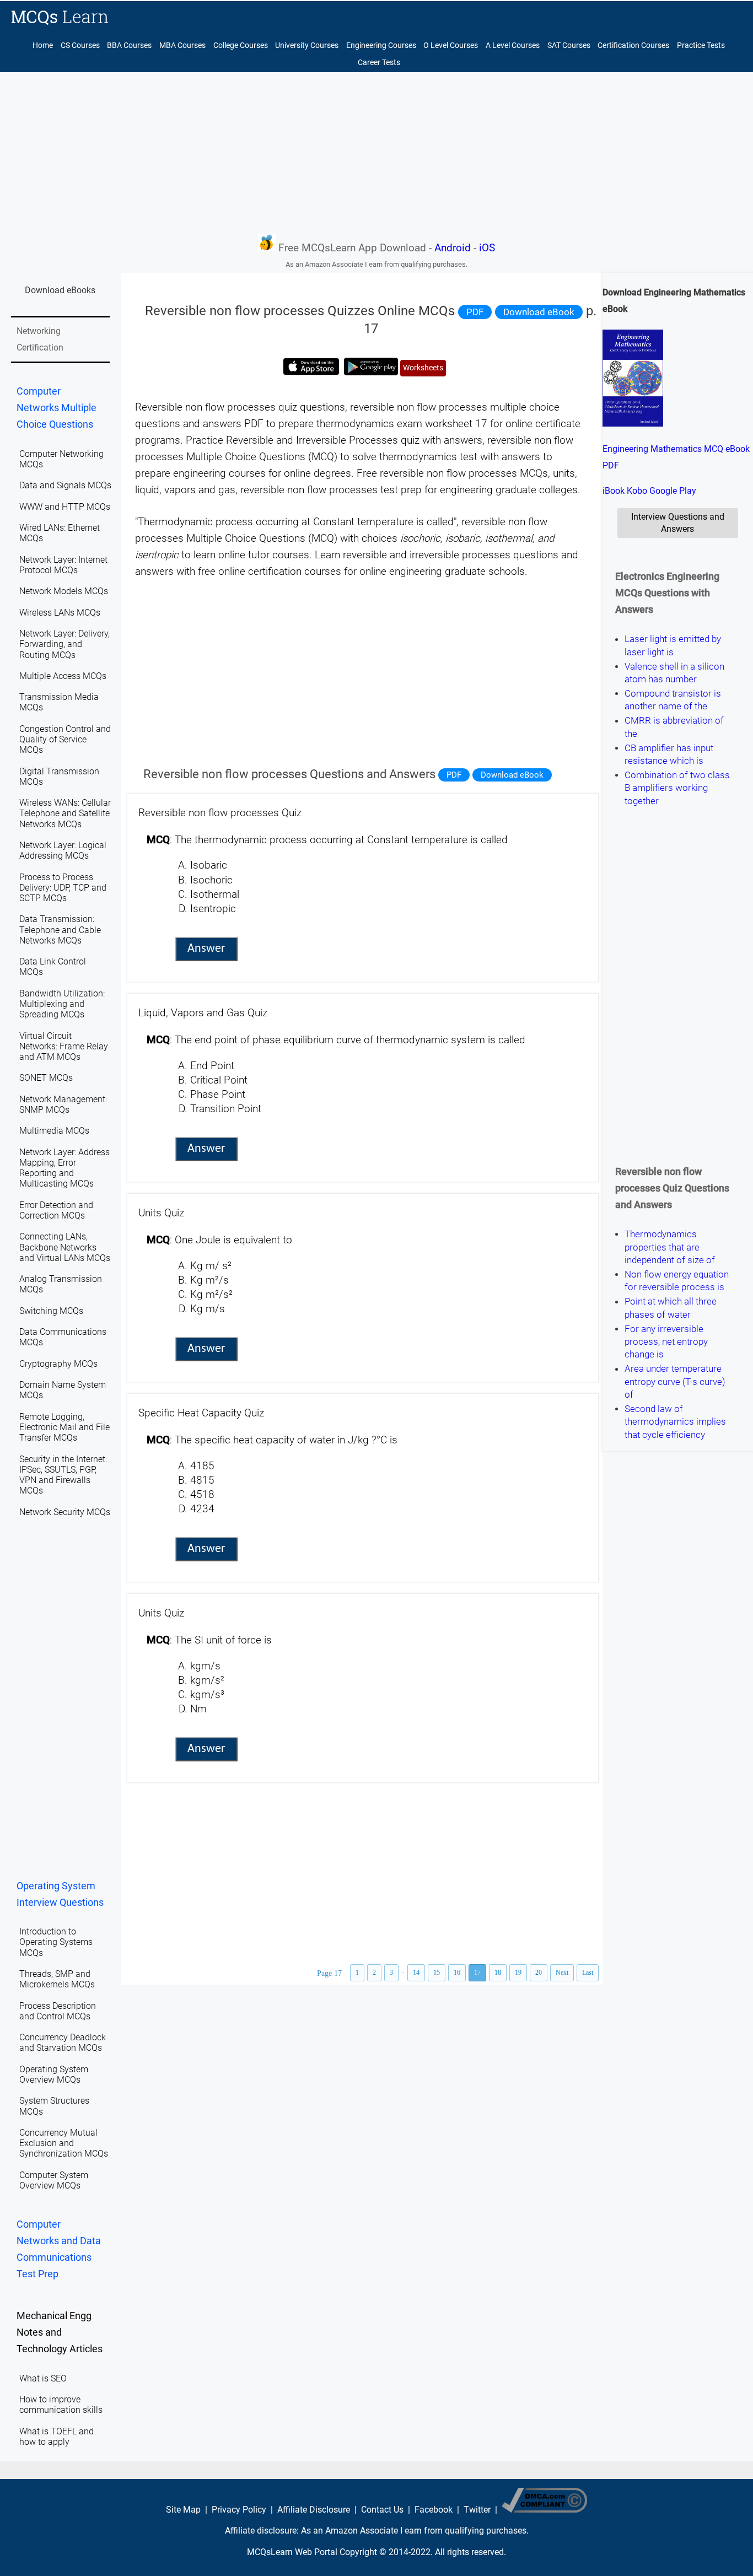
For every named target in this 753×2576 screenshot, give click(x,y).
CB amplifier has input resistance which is (669, 754)
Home (43, 45)
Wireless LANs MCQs (60, 613)
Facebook (434, 2510)
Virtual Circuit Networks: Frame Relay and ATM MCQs (64, 1046)
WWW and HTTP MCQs (65, 507)
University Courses (307, 45)
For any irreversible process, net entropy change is (666, 1342)
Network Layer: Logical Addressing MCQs (63, 850)
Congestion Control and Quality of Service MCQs (65, 739)
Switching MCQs (51, 1311)
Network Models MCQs (64, 591)
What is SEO (43, 2378)
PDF (475, 312)
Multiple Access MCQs (63, 676)
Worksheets (423, 368)
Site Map (183, 2510)
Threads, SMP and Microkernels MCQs (57, 1979)
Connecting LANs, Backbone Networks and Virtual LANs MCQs (65, 1247)
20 (539, 1973)
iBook (614, 491)
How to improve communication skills (61, 2405)
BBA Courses (129, 45)
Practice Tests (701, 45)
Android (453, 248)
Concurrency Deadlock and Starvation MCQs (63, 2043)
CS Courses (80, 45)
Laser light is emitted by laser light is (673, 646)
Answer (206, 949)
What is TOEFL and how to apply (57, 2437)
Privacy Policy (239, 2510)
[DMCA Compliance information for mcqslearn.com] (544, 2510)
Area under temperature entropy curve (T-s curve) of (675, 1382)
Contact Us (382, 2510)
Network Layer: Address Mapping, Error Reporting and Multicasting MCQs (64, 1168)
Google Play (673, 491)
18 (498, 1973)
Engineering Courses (381, 45)
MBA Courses (182, 45)
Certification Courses (633, 45)
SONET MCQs (46, 1078)
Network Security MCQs (65, 1512)
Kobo (637, 491)
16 (457, 1973)
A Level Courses (513, 45)
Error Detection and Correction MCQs (56, 1210)
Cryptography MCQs (58, 1364)
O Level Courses (451, 45)
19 (518, 1973)
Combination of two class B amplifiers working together (677, 788)
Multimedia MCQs (54, 1131)
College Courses (241, 45)
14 (416, 1973)
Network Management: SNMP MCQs (63, 1104)
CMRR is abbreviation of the (674, 727)
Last (588, 1973)
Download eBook (539, 312)
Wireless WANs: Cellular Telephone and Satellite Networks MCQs (65, 813)
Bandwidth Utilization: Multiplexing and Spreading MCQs (62, 1004)
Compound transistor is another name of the (673, 700)
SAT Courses (569, 45)
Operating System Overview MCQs (54, 2074)
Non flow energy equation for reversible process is (677, 1281)
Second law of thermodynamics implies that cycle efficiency (675, 1422)
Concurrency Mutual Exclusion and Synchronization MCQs (64, 2143)
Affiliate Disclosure (314, 2510)
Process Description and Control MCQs (58, 2011)
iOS (487, 248)
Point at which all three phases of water (671, 1308)
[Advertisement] (376, 152)
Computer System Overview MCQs (54, 2180)
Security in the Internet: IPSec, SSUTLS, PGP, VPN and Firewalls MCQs (63, 1475)
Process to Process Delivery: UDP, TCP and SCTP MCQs (63, 888)
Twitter (477, 2510)
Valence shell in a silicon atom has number (674, 673)
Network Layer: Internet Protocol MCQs (63, 565)
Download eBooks (60, 290)
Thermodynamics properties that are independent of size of (670, 1247)
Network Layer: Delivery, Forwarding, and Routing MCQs (64, 644)
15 (437, 1973)
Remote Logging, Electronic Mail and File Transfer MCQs (64, 1427)
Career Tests (379, 63)
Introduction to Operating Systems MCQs (56, 1942)
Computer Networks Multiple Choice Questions (57, 408)
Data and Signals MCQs (65, 485)
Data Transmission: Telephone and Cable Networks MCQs (60, 929)
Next (562, 1973)
